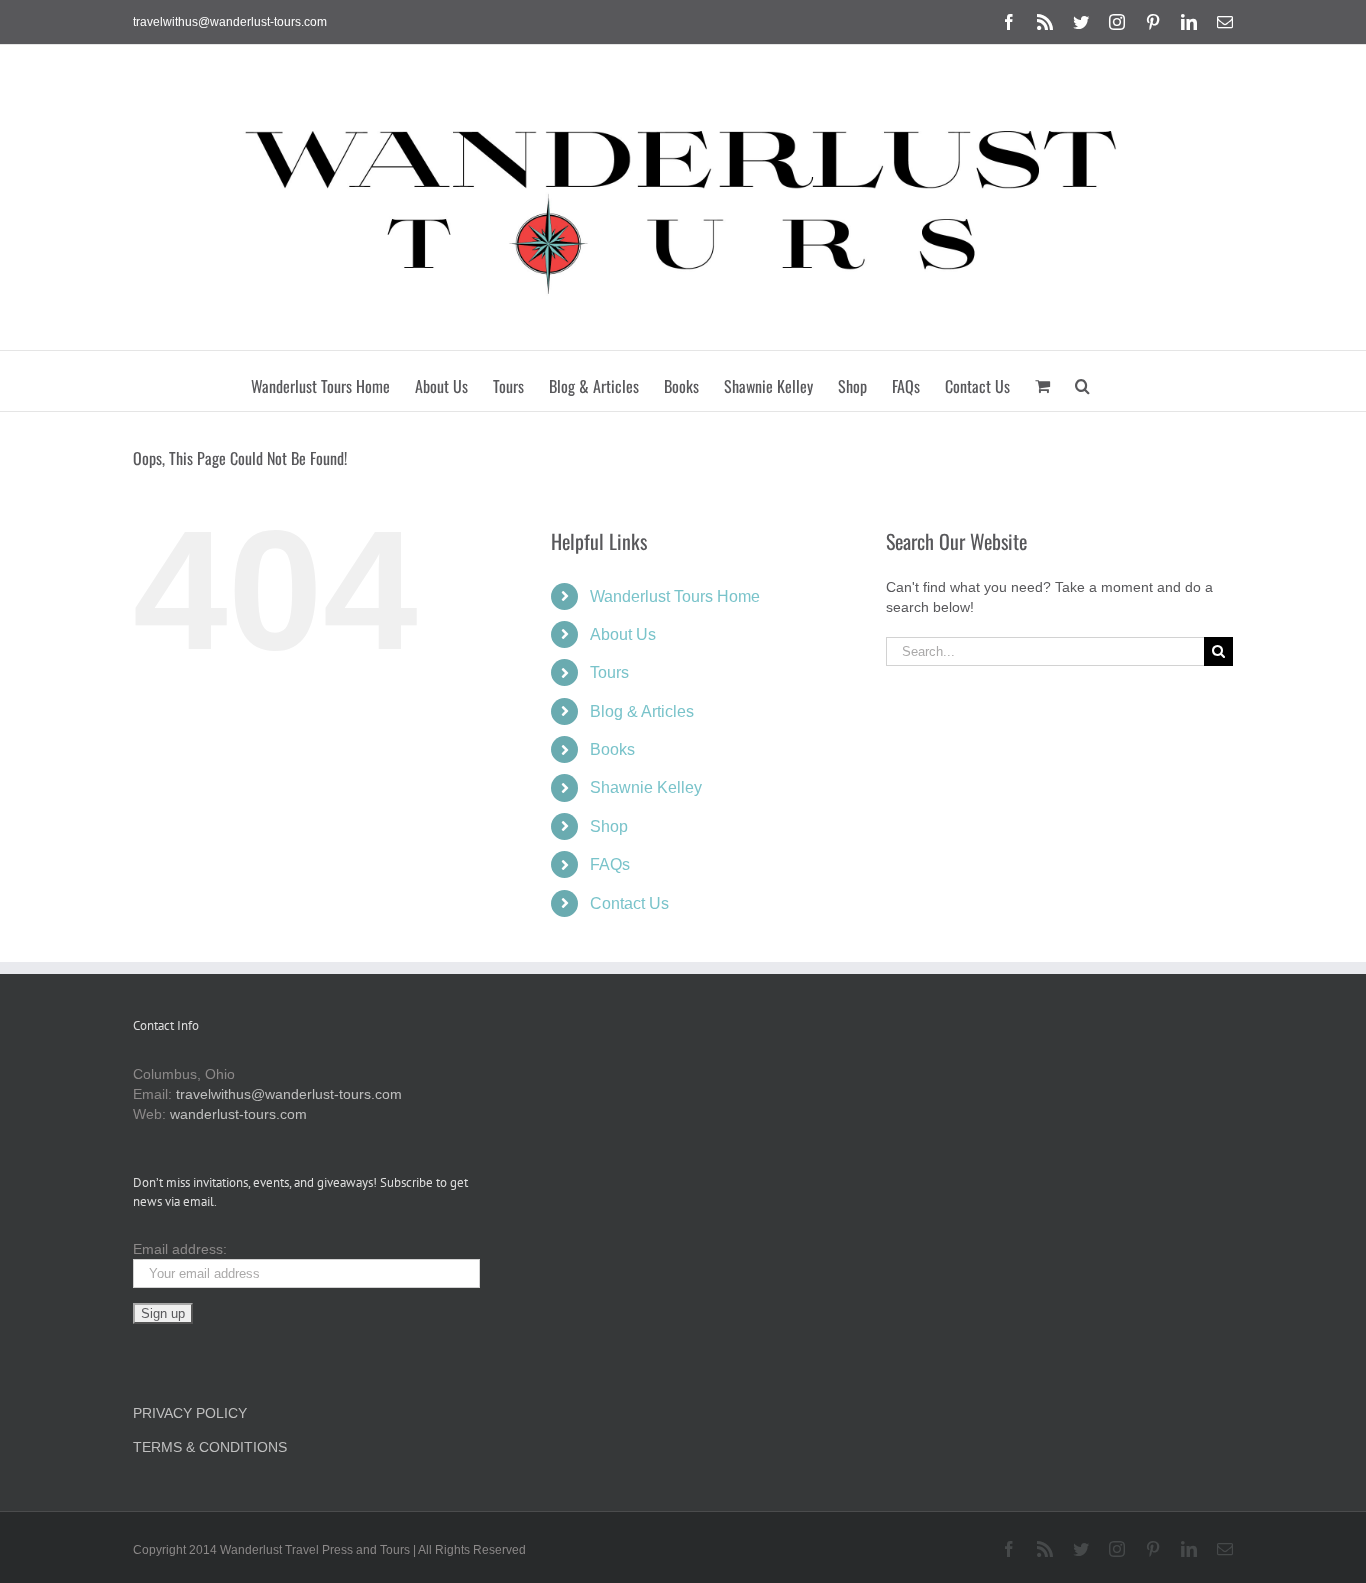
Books (612, 749)
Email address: (180, 1249)
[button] (1082, 381)
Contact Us (629, 903)
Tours (609, 672)
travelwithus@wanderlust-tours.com (230, 22)
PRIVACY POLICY (190, 1413)
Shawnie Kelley (646, 787)
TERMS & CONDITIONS (210, 1447)
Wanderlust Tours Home (675, 596)
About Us (623, 634)
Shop (609, 826)
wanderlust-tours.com (238, 1114)
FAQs (610, 864)
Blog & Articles (642, 711)
